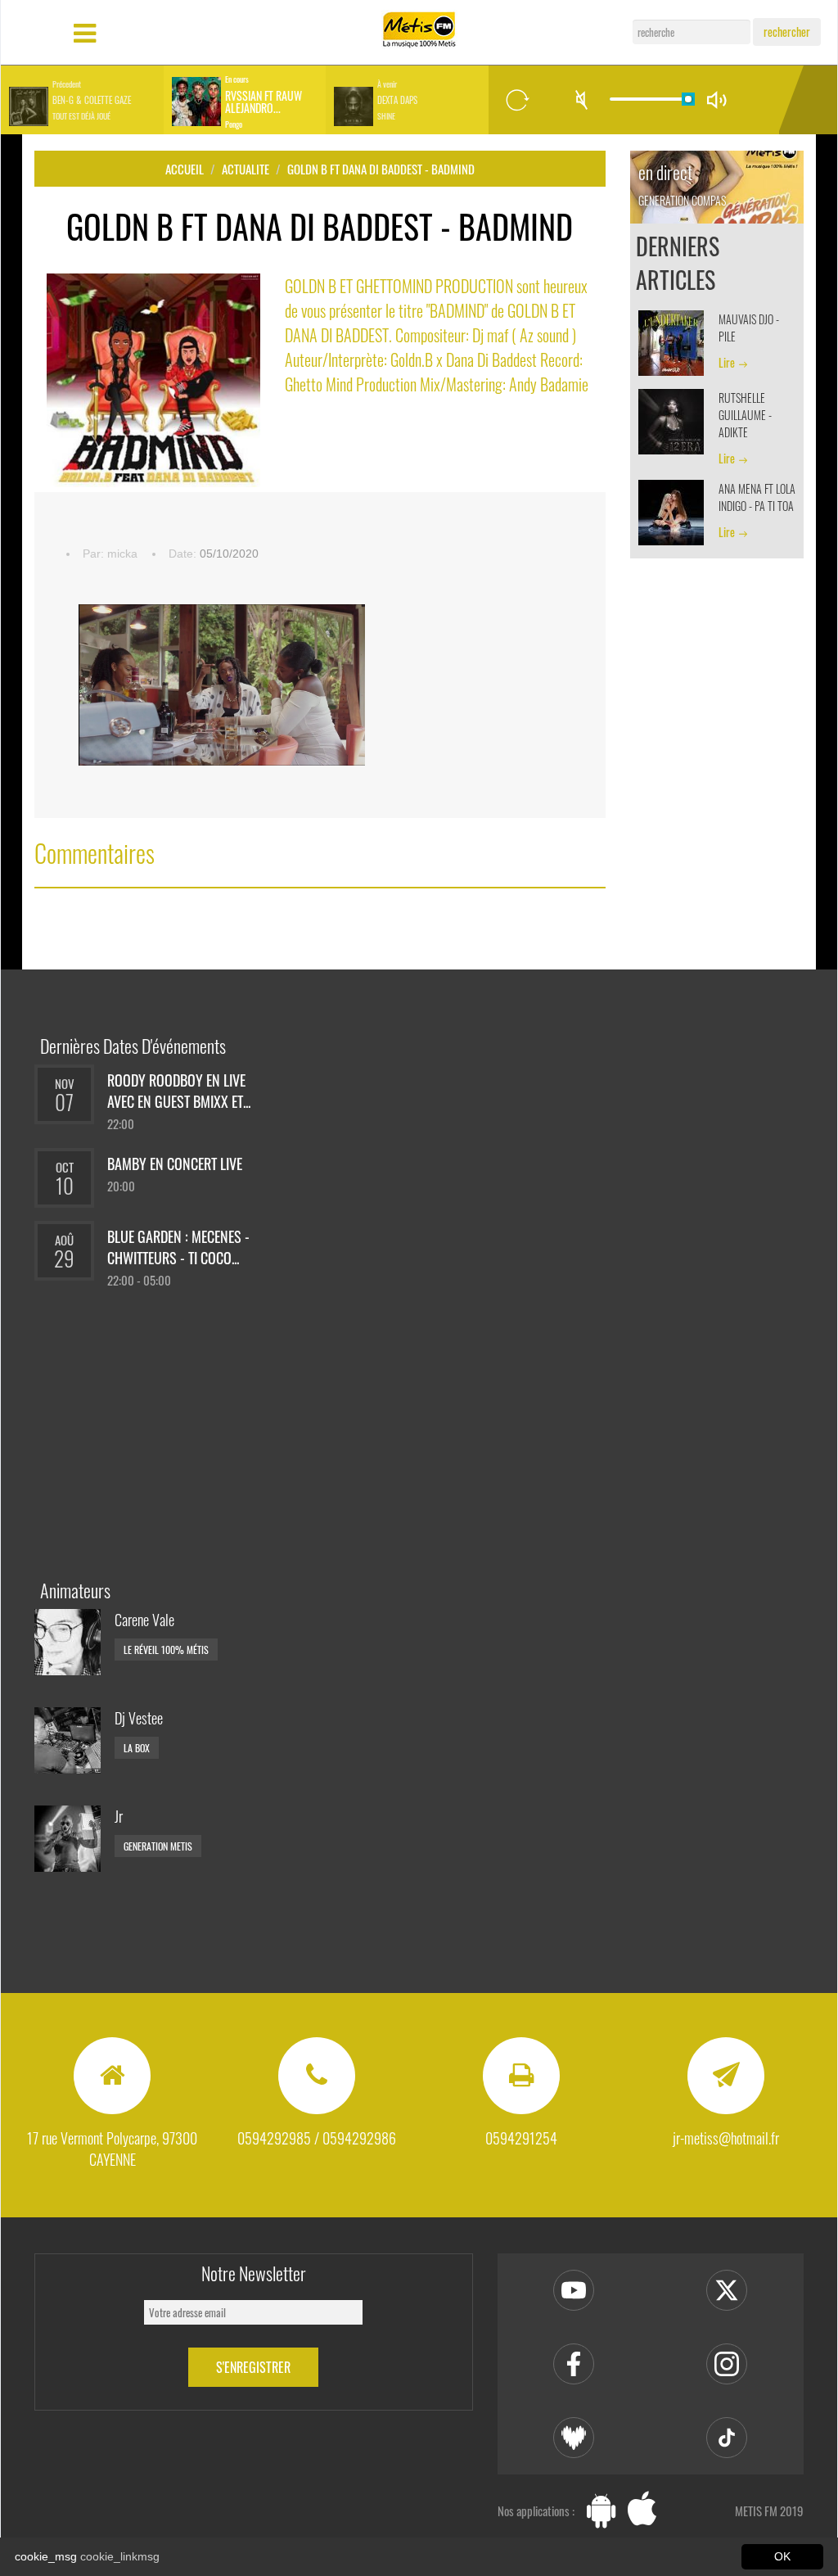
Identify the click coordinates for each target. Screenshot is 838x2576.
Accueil (185, 169)
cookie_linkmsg (120, 2556)
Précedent (67, 84)
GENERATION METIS (158, 1846)
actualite (246, 169)
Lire (727, 362)
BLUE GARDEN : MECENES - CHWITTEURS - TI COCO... (178, 1247)
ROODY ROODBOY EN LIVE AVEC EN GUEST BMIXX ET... (179, 1091)
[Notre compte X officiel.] (727, 2290)
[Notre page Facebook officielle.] (574, 2364)
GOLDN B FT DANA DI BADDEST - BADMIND (381, 169)
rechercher (787, 32)
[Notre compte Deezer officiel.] (574, 2438)
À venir (387, 84)
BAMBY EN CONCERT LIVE (175, 1164)
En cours (237, 79)
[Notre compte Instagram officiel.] (727, 2364)
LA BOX (137, 1748)
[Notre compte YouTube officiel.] (574, 2290)
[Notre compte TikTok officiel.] (727, 2438)
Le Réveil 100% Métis (166, 1650)
